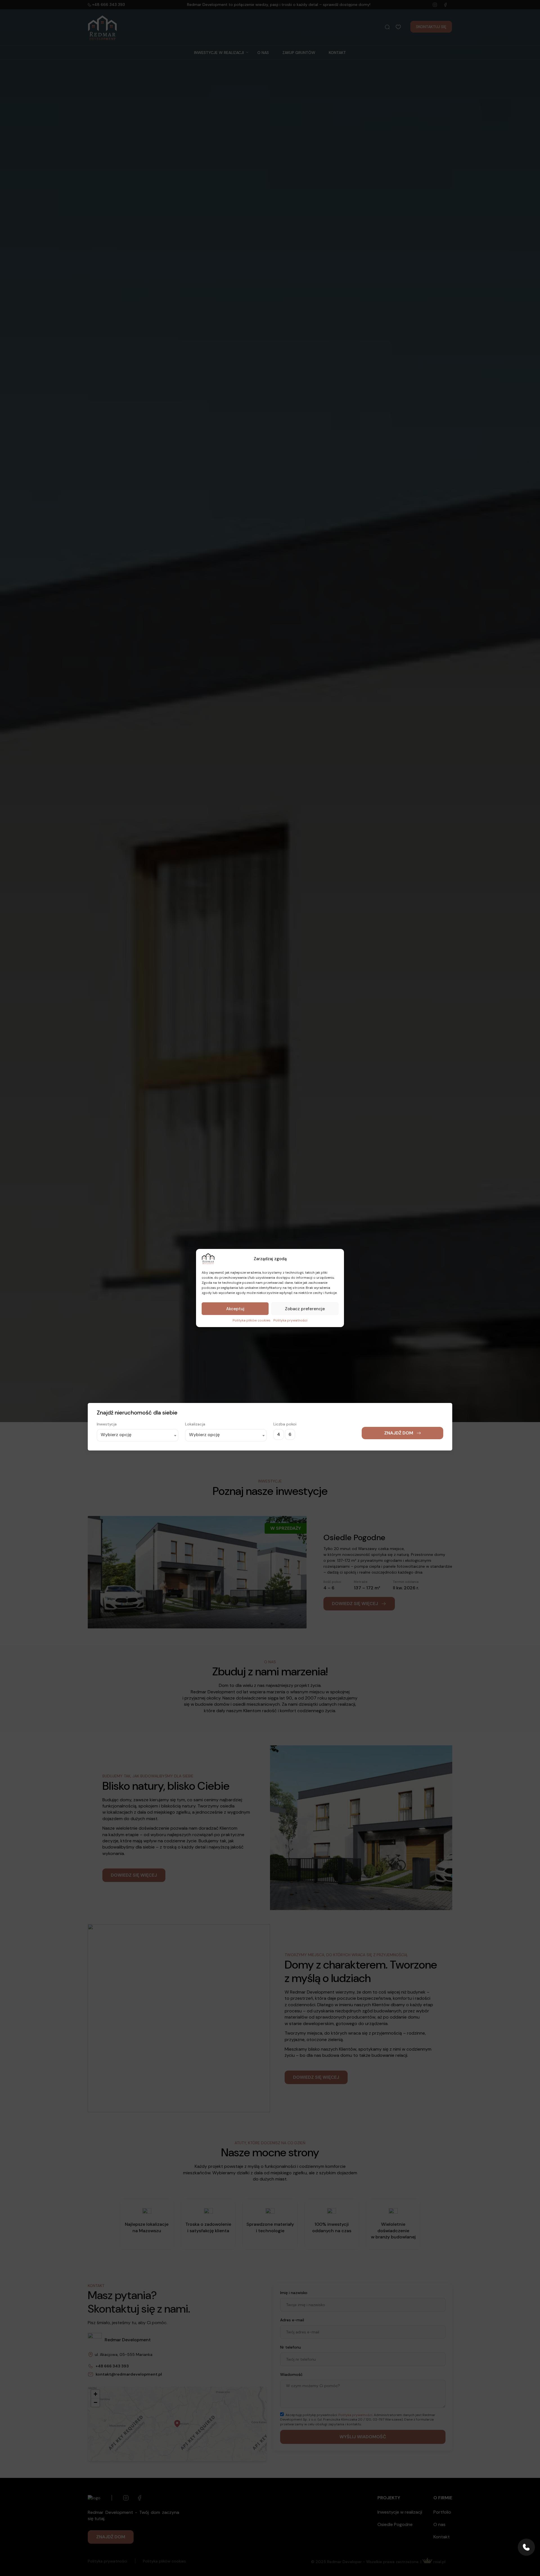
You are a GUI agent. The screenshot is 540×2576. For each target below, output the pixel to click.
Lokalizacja (195, 2542)
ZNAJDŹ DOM (399, 2551)
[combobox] (138, 2554)
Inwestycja (107, 2542)
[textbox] (138, 2553)
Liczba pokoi (285, 2542)
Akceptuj (235, 1309)
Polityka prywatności (290, 1320)
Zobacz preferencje (305, 1309)
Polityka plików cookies (252, 1320)
